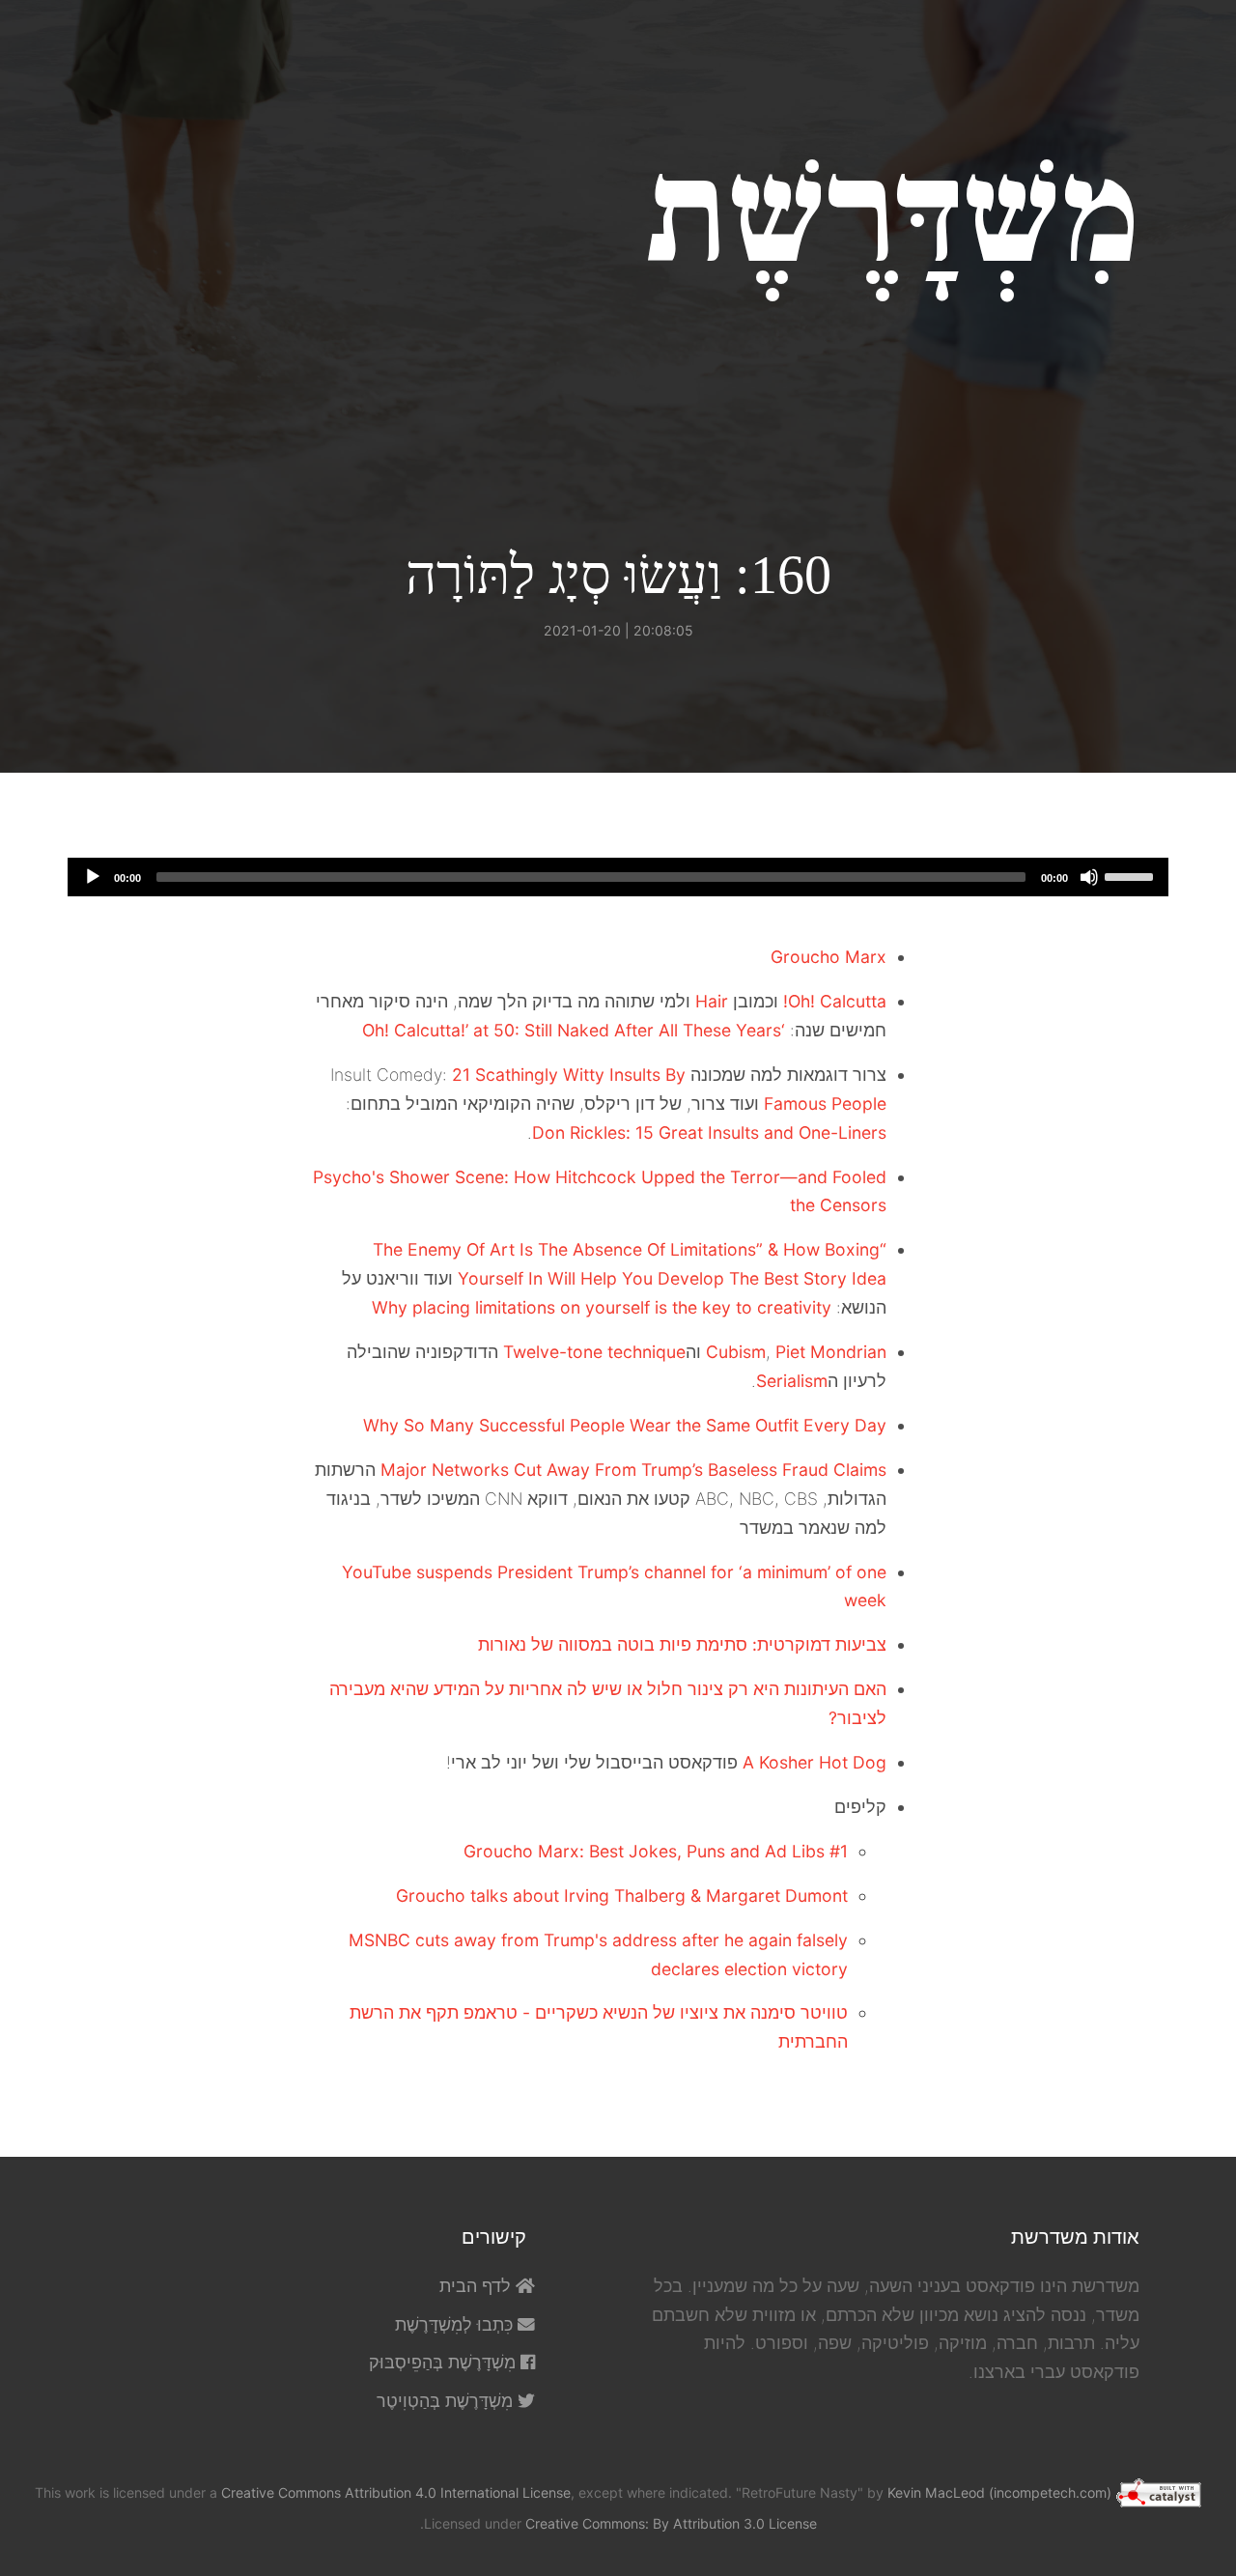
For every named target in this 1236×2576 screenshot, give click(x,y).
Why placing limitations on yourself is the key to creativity (602, 1307)
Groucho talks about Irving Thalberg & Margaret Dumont (622, 1896)
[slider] (1132, 875)
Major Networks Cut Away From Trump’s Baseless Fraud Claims (633, 1470)
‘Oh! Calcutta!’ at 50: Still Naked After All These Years (574, 1030)
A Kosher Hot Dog (815, 1762)
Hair (712, 1001)
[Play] (93, 877)
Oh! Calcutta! (835, 1001)
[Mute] (1089, 877)
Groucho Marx (829, 957)
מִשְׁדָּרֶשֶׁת (893, 215)
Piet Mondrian (831, 1352)
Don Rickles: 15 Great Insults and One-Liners (709, 1132)
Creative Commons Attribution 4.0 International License (396, 2492)
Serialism (792, 1381)
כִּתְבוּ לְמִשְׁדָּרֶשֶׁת (456, 2324)
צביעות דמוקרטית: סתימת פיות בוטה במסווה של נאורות (682, 1644)
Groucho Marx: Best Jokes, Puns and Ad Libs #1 (656, 1851)
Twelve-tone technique (594, 1352)
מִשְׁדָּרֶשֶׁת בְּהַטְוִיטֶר (447, 2401)
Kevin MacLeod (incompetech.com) (999, 2492)
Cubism (736, 1352)
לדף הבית (478, 2286)
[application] (618, 877)
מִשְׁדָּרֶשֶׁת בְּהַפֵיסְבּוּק (445, 2362)
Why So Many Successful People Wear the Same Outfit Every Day (625, 1425)
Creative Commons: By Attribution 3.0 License (671, 2523)
